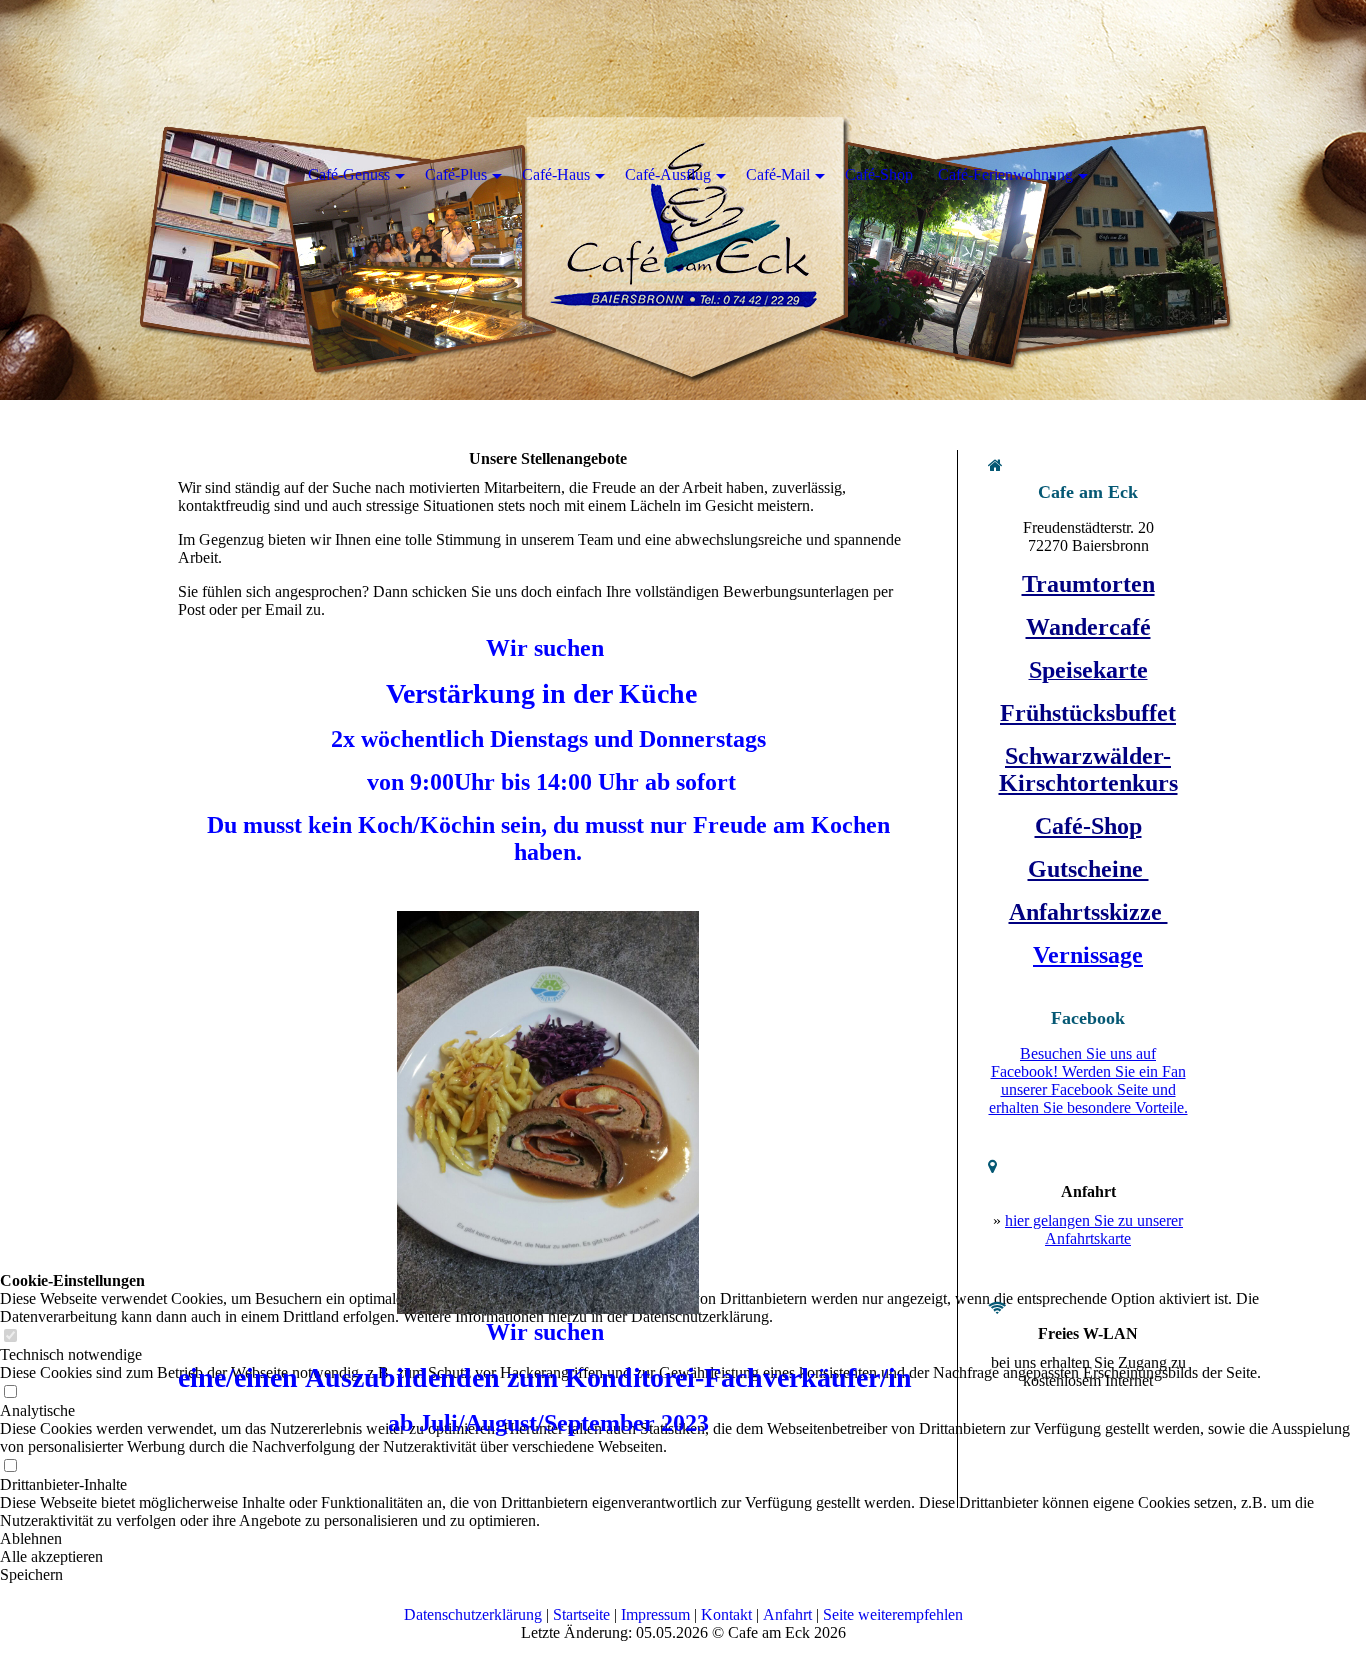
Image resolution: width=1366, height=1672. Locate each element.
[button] (683, 1575)
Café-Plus (456, 174)
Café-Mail (778, 174)
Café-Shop (1088, 826)
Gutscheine (1088, 869)
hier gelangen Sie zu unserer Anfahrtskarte (1094, 1229)
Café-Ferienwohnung (1005, 174)
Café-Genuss (349, 174)
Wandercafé (1088, 627)
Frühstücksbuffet (1088, 713)
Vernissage (1088, 955)
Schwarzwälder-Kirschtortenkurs (1088, 769)
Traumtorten (1088, 584)
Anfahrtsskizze (1088, 912)
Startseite (581, 1614)
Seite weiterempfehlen (893, 1614)
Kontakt (726, 1614)
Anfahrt (787, 1614)
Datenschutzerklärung (473, 1614)
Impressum (655, 1614)
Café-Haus (556, 174)
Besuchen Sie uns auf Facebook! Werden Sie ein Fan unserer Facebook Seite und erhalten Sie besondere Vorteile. (1088, 1080)
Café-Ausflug (668, 174)
